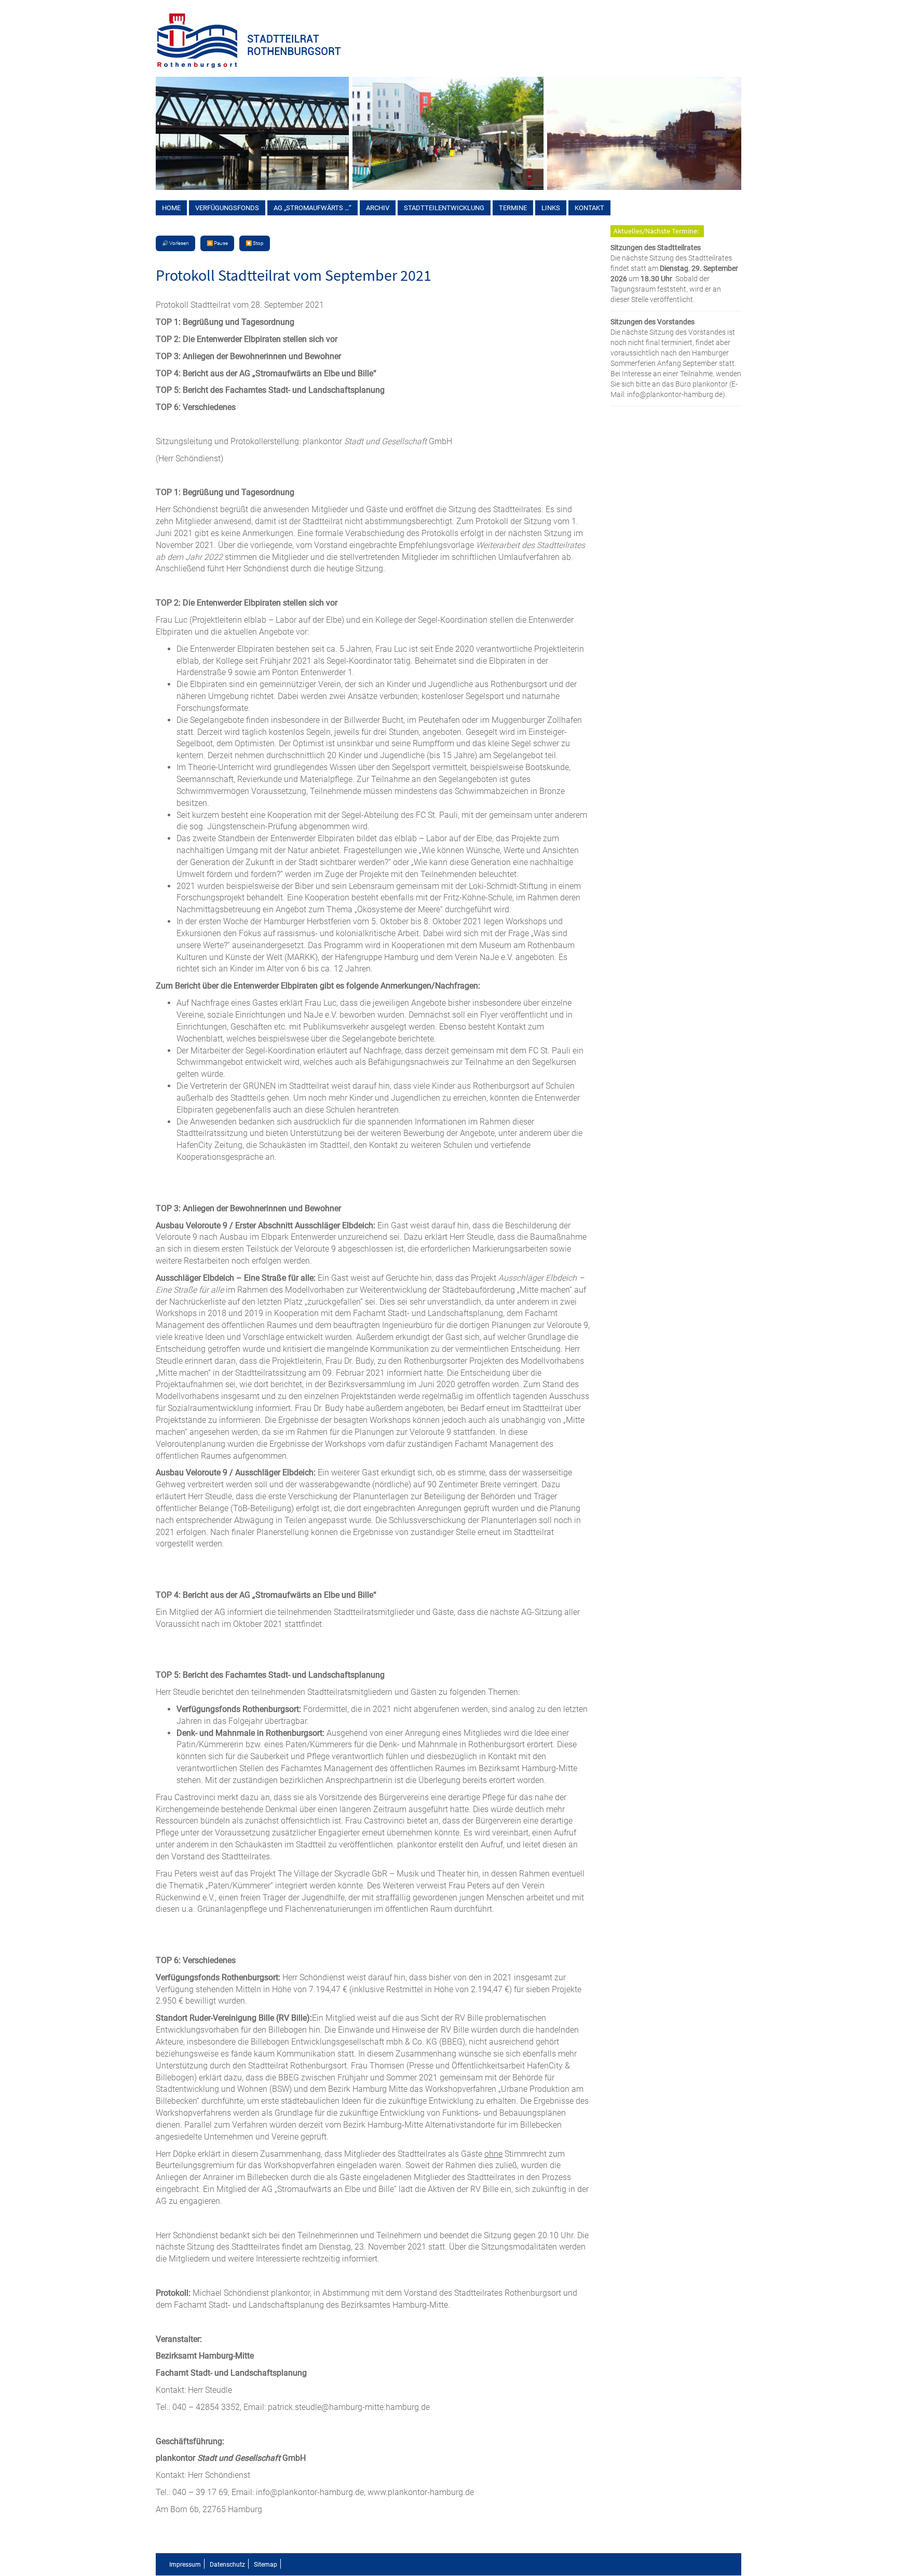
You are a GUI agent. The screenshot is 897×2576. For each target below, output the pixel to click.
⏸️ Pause (217, 243)
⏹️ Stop (255, 243)
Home (171, 208)
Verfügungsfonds (227, 208)
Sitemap (266, 2565)
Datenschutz (227, 2565)
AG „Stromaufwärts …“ (312, 208)
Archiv (378, 208)
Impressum (185, 2565)
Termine (513, 208)
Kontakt (589, 208)
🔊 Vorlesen (175, 243)
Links (551, 208)
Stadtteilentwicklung (444, 208)
